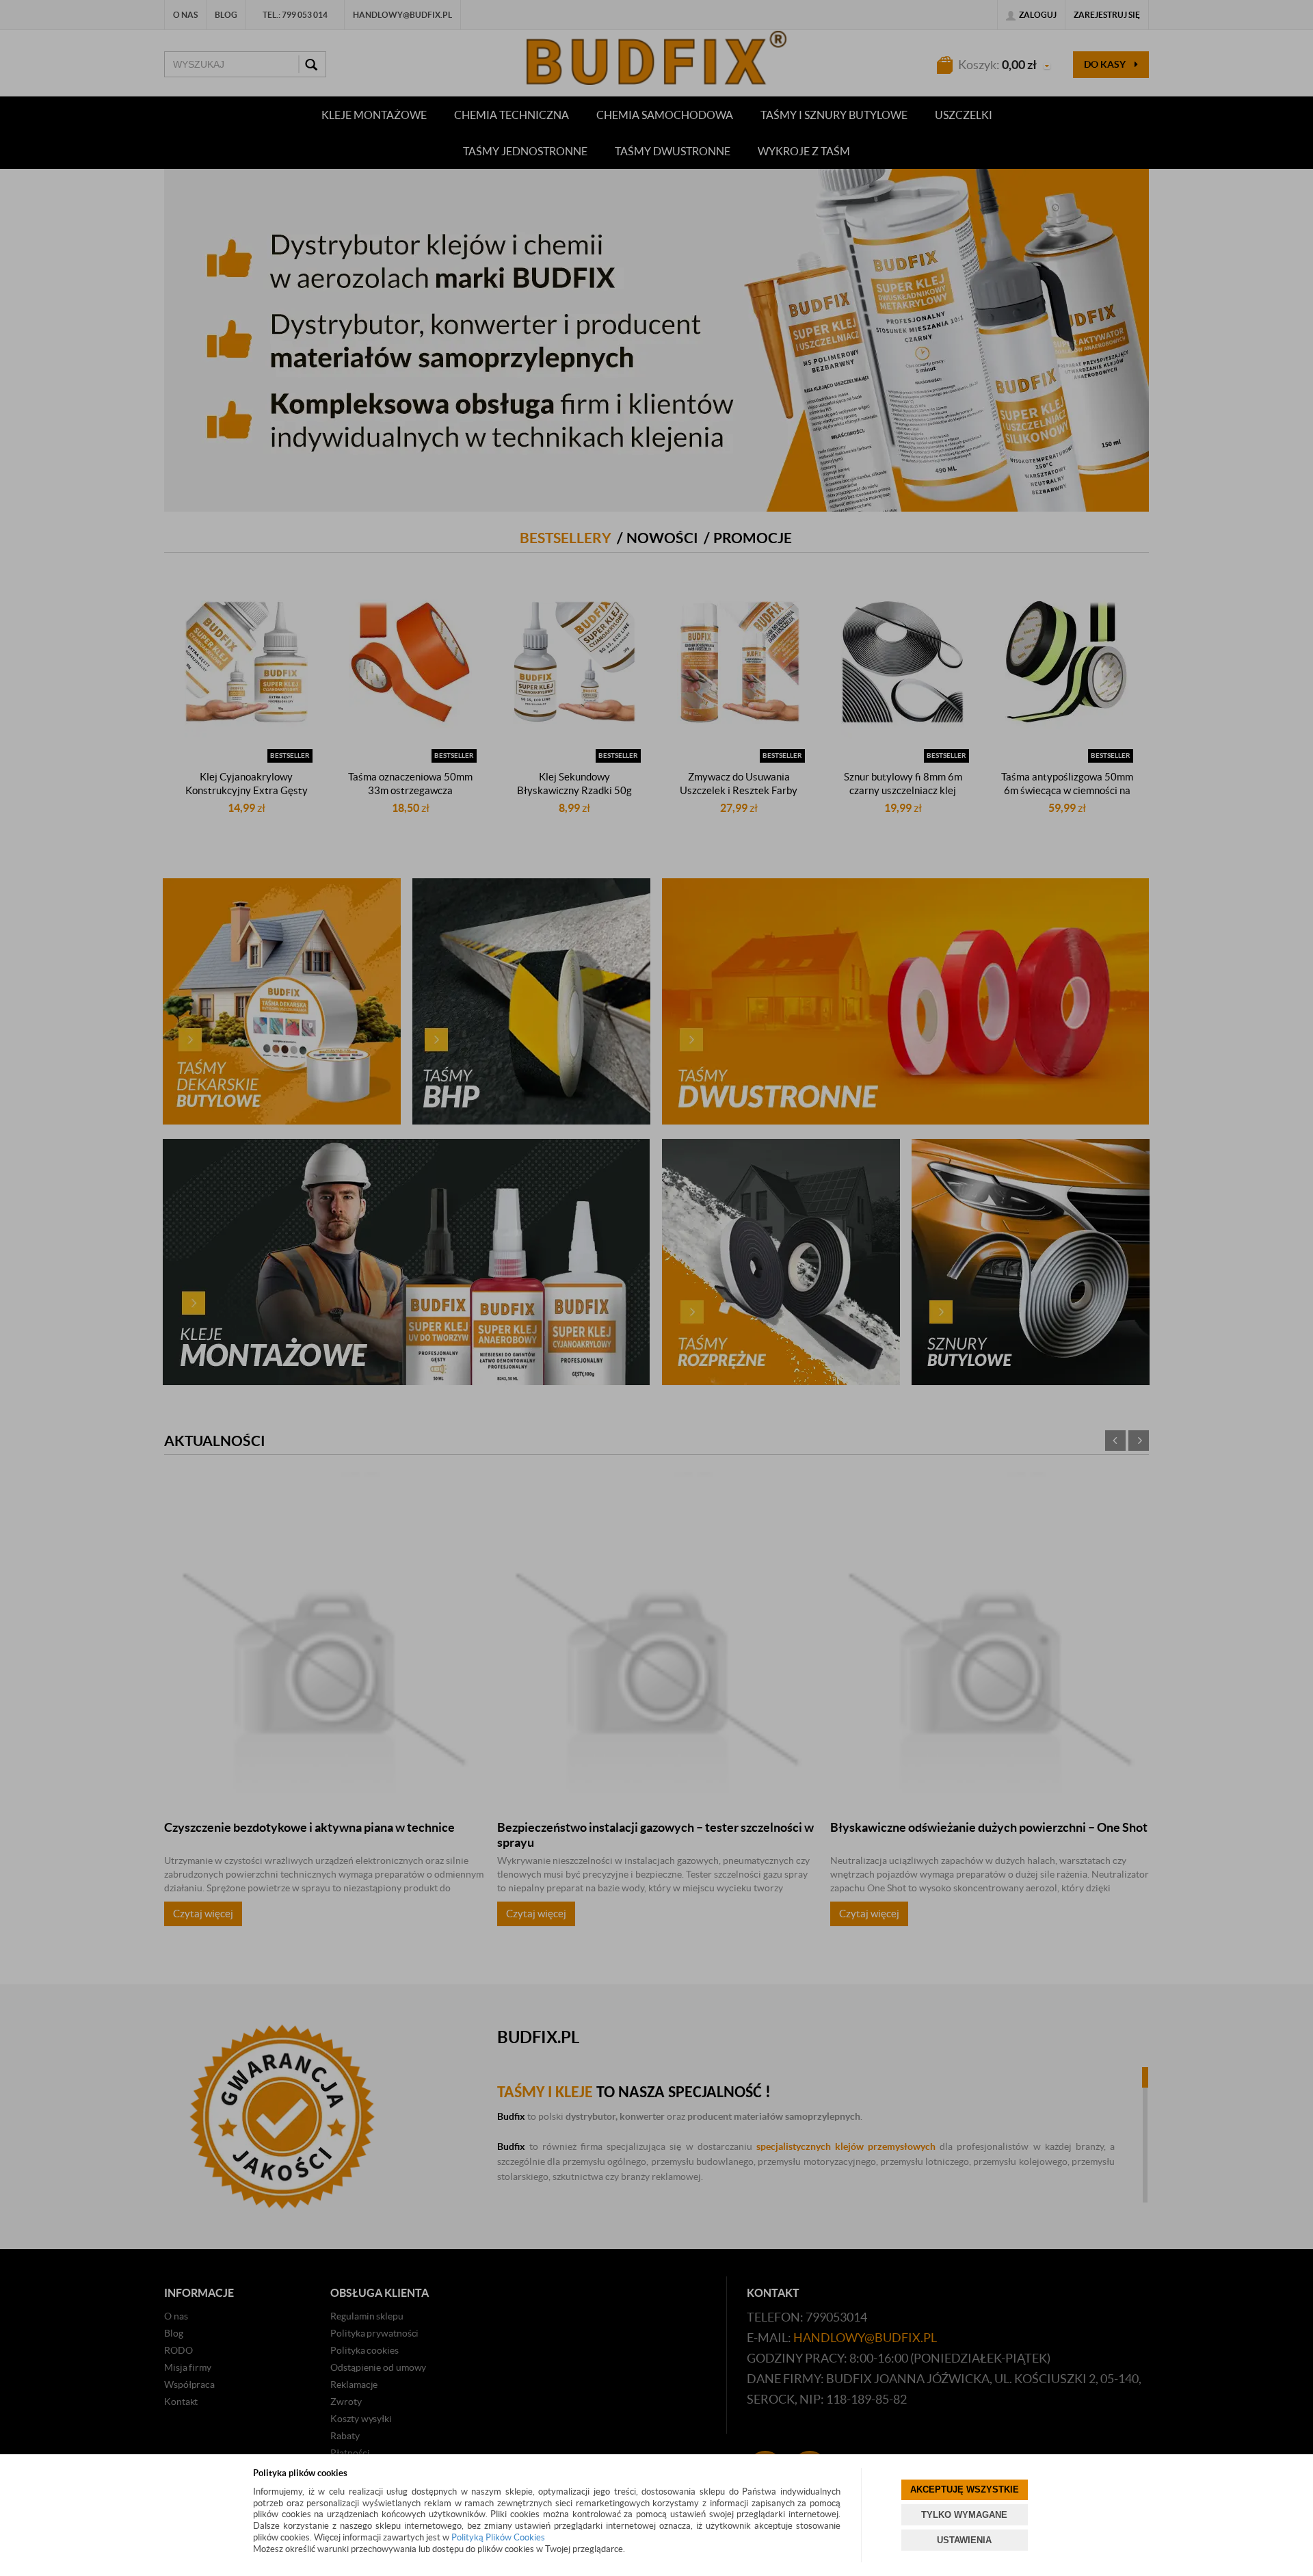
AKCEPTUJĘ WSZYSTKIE (965, 2489)
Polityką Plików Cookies (498, 2537)
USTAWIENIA (964, 2540)
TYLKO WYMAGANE (964, 2515)
